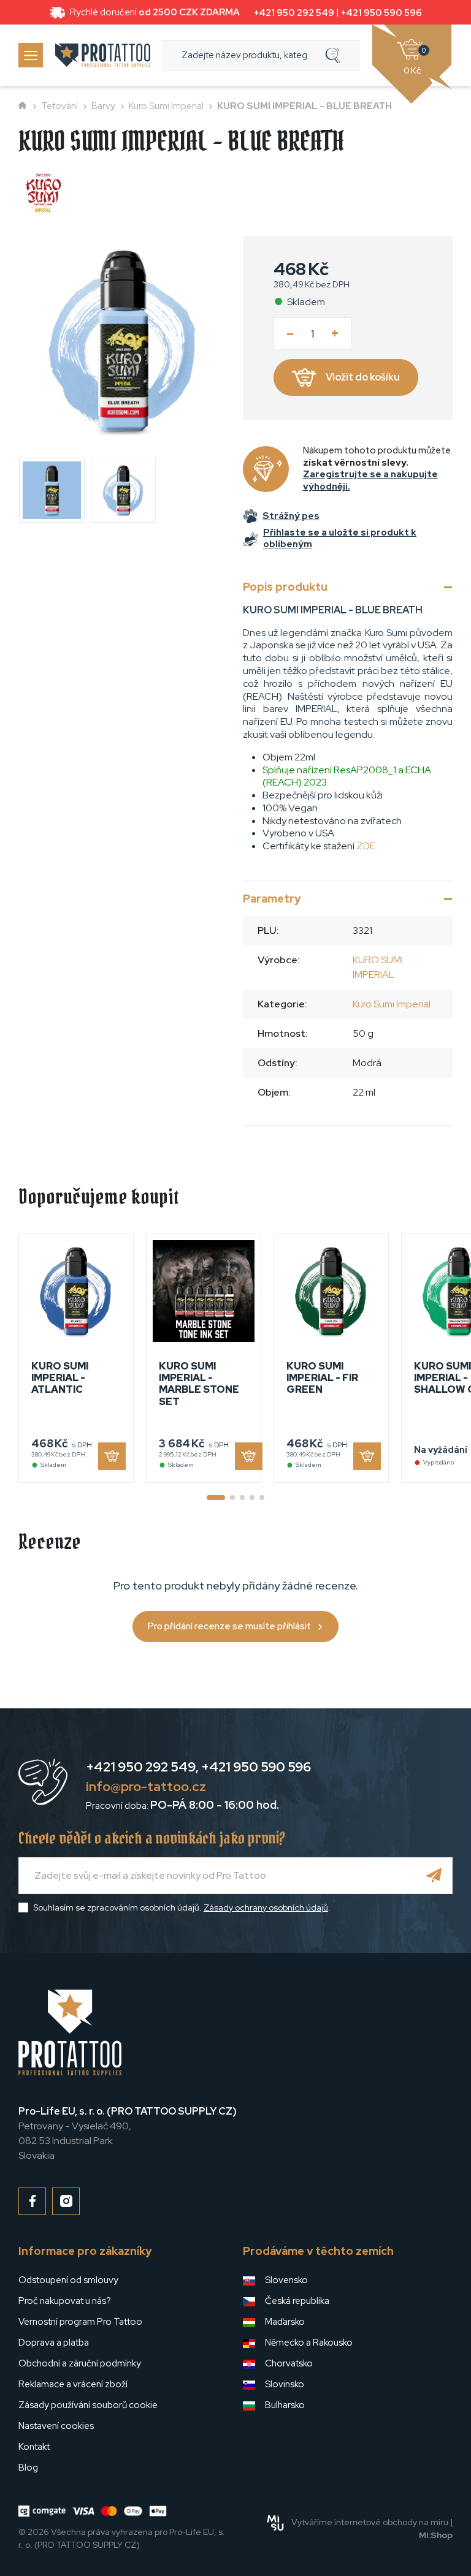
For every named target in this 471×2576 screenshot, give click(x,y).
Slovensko (286, 2280)
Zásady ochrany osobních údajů (266, 1907)
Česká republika (297, 2301)
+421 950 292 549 (294, 13)
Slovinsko (285, 2384)
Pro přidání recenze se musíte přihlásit (229, 1626)
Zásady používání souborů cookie (88, 2405)
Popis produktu (285, 587)
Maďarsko (285, 2322)
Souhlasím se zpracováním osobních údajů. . (182, 1907)
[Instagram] (66, 2201)
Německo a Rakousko (309, 2343)
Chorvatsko (289, 2363)
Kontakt (34, 2447)
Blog (28, 2468)
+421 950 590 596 (381, 13)
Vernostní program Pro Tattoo (80, 2322)
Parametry (272, 899)
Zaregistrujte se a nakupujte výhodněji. (370, 480)
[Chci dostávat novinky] (434, 1876)
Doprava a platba (54, 2343)
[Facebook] (32, 2201)
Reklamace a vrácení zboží (73, 2384)
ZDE (366, 846)
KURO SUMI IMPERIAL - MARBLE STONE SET (199, 1384)
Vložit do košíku (363, 377)
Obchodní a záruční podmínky (80, 2363)
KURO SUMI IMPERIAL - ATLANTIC (60, 1378)
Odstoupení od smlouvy (68, 2280)
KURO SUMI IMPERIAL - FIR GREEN (322, 1378)
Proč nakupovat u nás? (65, 2301)
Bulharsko (285, 2405)
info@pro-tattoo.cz (146, 1786)
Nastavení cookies (56, 2426)
